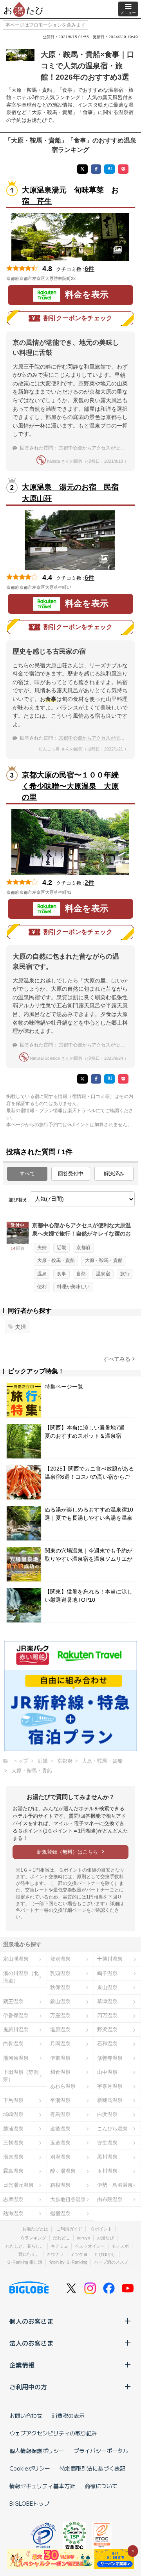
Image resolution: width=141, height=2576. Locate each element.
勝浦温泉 (13, 2129)
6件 (89, 269)
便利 (42, 1287)
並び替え (18, 1200)
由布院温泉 (110, 2199)
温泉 (42, 1274)
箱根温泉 (60, 2185)
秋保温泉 (60, 1987)
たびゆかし (105, 2254)
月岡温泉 (60, 2044)
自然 (81, 1274)
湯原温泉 (13, 2157)
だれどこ (61, 2238)
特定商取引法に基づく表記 (92, 2468)
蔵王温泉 (13, 2001)
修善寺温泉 (110, 2058)
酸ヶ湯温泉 (63, 2171)
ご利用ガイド (69, 2229)
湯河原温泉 (16, 2058)
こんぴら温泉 (112, 2129)
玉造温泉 (60, 2143)
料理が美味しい (73, 1287)
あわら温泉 (63, 2086)
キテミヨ (60, 2246)
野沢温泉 (107, 2030)
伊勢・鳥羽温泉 (115, 2185)
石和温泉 (107, 2044)
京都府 (83, 1248)
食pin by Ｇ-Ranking (68, 2262)
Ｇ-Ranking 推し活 (24, 2262)
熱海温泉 (13, 2213)
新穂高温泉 (110, 2100)
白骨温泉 (13, 2044)
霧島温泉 (13, 2171)
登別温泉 (60, 1959)
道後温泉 (60, 2129)
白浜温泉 (107, 2114)
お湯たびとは (35, 2229)
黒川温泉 (107, 2157)
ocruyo (83, 2238)
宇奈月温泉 (110, 2086)
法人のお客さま (31, 2343)
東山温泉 (107, 1987)
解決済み (114, 1174)
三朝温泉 (13, 2143)
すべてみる (117, 1359)
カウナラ (55, 2254)
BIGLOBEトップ (29, 2503)
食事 (61, 1274)
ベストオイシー (90, 2246)
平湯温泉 (60, 2100)
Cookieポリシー (30, 2468)
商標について (101, 2486)
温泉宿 (103, 1274)
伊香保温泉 (16, 2015)
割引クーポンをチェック (78, 318)
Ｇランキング (33, 2238)
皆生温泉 (107, 2143)
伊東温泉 (60, 2058)
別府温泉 (60, 2157)
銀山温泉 (60, 2001)
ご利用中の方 (28, 2387)
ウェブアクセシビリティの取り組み (53, 2433)
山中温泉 (107, 2072)
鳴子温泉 (107, 1973)
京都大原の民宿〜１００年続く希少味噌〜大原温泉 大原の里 (70, 786)
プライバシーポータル (101, 2451)
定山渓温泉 (16, 1959)
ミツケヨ (79, 2254)
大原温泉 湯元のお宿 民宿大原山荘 (70, 493)
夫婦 (42, 1248)
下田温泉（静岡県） (21, 2076)
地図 (87, 278)
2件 (89, 883)
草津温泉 (107, 2001)
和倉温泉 (60, 2072)
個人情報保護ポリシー (37, 2451)
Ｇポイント (101, 2229)
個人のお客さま (31, 2321)
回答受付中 (71, 1174)
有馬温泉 (60, 2114)
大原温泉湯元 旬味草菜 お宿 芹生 (70, 196)
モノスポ (120, 2246)
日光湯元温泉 (18, 2185)
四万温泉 (107, 2015)
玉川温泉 (107, 2171)
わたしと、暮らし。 (25, 2246)
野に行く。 (29, 2254)
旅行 (125, 1274)
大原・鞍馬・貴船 (56, 1260)
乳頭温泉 (60, 1973)
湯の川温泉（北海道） (21, 1977)
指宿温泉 (60, 2213)
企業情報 (22, 2365)
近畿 (61, 1248)
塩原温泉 (60, 2030)
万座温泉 (60, 2015)
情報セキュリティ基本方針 (42, 2486)
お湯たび (105, 2238)
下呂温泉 (13, 2100)
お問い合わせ (26, 2416)
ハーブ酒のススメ (111, 2262)
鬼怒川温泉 (16, 2030)
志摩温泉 (13, 2199)
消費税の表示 (68, 2416)
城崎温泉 (13, 2114)
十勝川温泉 (110, 1959)
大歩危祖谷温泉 (68, 2199)
